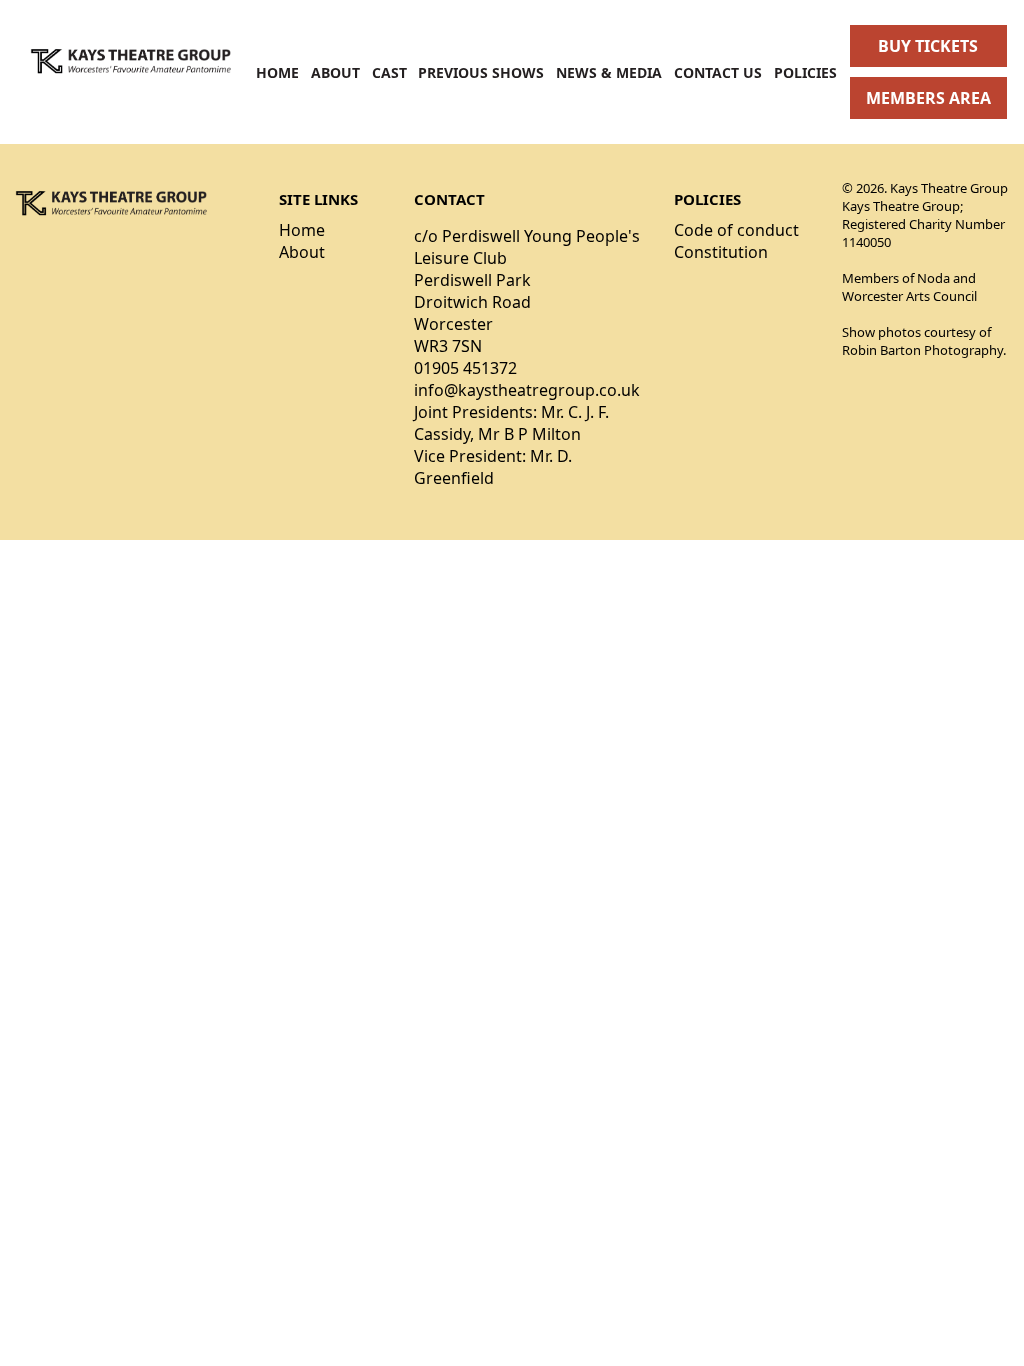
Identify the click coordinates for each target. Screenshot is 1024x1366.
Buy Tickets (928, 46)
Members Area (928, 98)
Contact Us (718, 72)
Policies (805, 72)
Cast (389, 72)
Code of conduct (736, 230)
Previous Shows (481, 72)
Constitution (721, 252)
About (335, 72)
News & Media (609, 72)
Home (277, 72)
